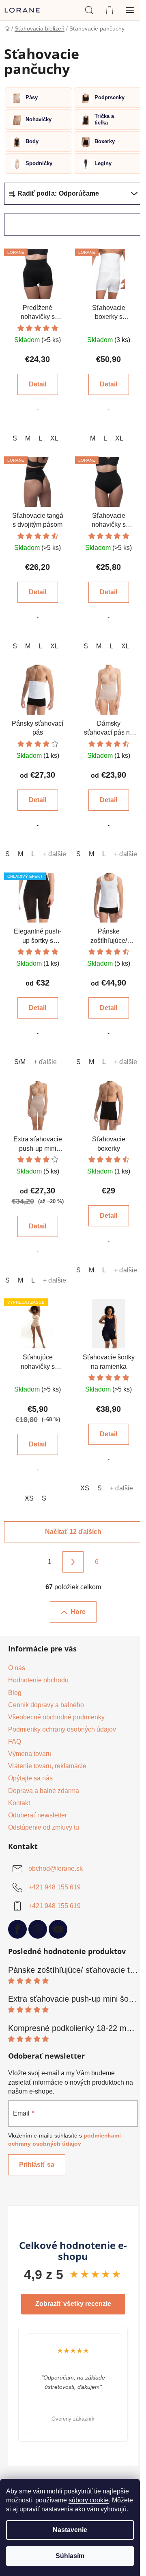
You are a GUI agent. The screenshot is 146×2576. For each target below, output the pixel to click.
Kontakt (19, 1803)
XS (29, 1498)
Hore (78, 1612)
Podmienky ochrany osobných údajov (62, 1729)
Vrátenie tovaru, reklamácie (47, 1766)
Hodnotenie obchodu (38, 1680)
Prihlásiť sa (37, 2165)
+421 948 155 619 (55, 1887)
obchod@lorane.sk (56, 1868)
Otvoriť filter (36, 224)
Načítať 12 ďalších (73, 1532)
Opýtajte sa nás (30, 1778)
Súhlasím (70, 2556)
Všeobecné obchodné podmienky (56, 1717)
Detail (38, 384)
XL (54, 438)
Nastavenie (70, 2530)
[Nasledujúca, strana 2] (73, 1562)
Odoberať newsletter (38, 1815)
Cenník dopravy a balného (46, 1705)
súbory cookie (89, 2500)
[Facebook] (17, 1929)
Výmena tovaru (30, 1754)
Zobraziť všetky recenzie (73, 2304)
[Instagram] (38, 1929)
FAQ (15, 1742)
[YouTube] (58, 1929)
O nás (17, 1668)
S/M (20, 1062)
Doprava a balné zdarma (44, 1791)
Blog (15, 1693)
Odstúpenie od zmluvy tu (44, 1827)
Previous (8, 2384)
